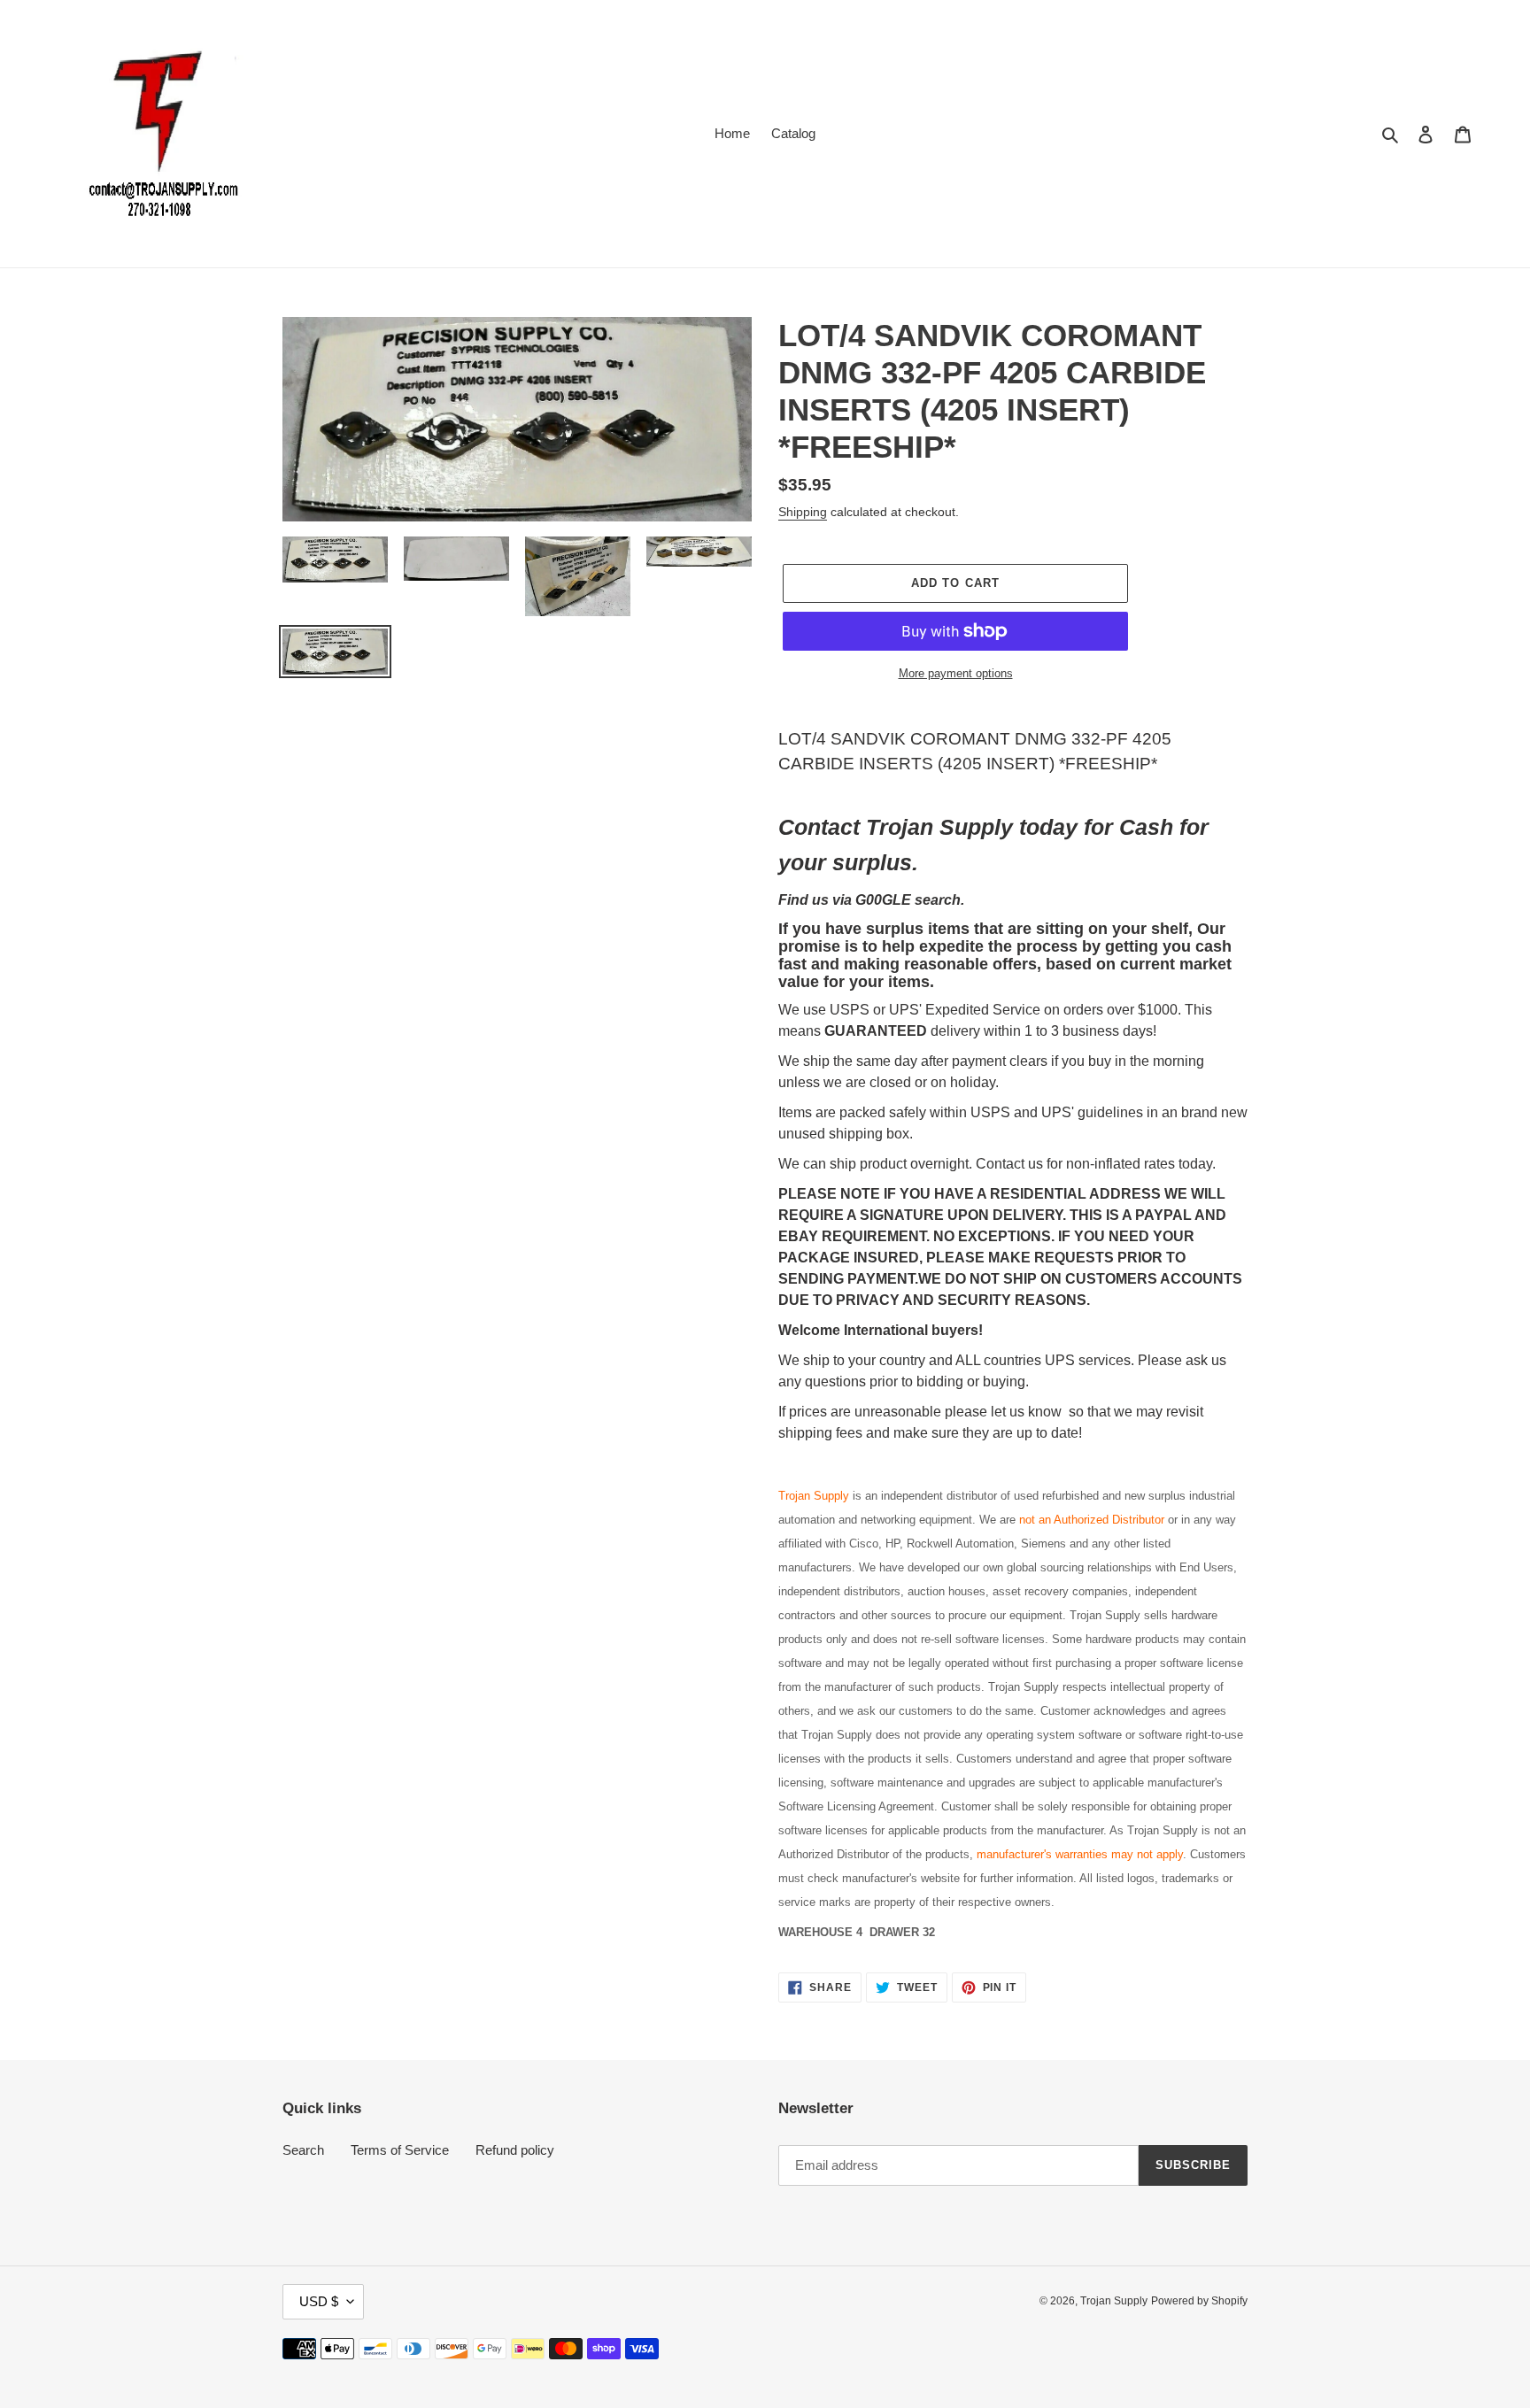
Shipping (803, 512)
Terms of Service (400, 2150)
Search (303, 2150)
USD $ (319, 2301)
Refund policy (515, 2150)
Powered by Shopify (1199, 2301)
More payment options (956, 673)
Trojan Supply (1114, 2301)
